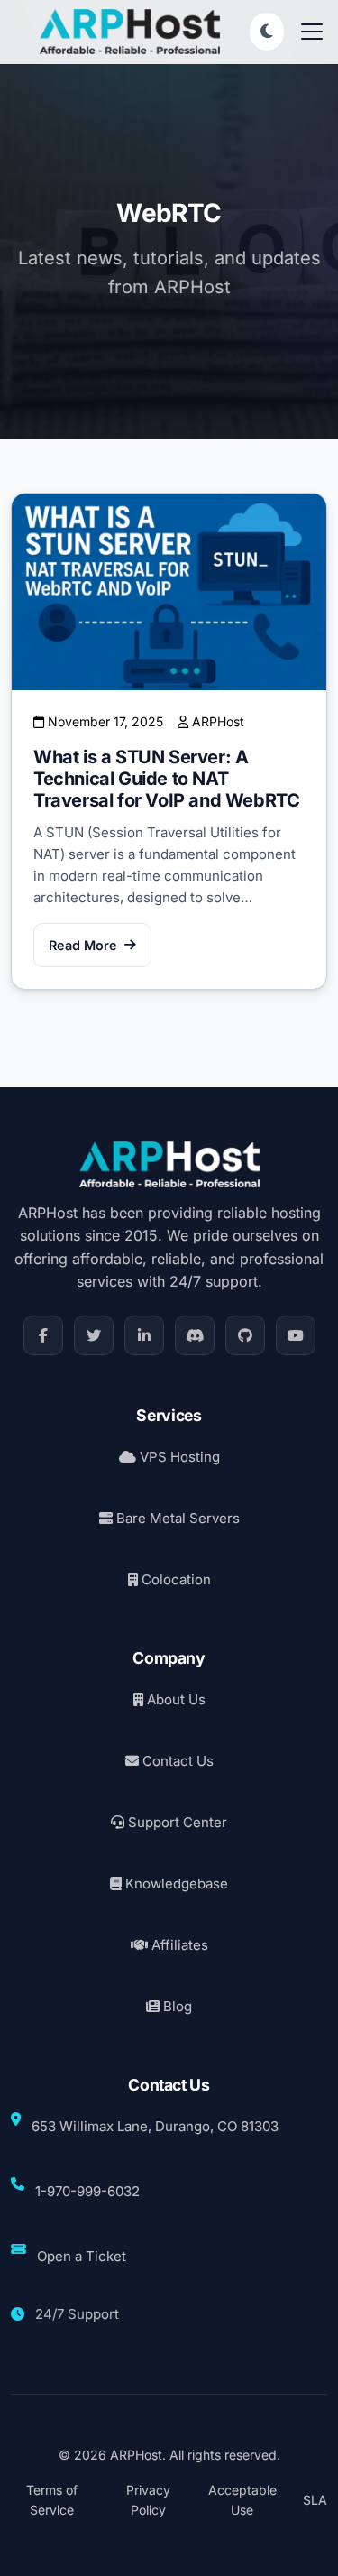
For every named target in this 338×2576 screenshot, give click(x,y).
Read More (83, 945)
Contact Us (176, 1761)
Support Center (176, 1822)
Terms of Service (52, 2500)
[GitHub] (245, 1335)
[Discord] (195, 1335)
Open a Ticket (82, 2256)
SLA (315, 2500)
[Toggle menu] (312, 32)
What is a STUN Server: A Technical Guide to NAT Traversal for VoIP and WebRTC (166, 779)
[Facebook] (43, 1335)
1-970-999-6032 (87, 2191)
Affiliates (178, 1945)
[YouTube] (296, 1335)
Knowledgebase (175, 1884)
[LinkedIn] (144, 1335)
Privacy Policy (148, 2500)
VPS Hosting (178, 1457)
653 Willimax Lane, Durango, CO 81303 (155, 2126)
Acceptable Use (242, 2500)
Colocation (174, 1579)
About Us (174, 1699)
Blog (176, 2006)
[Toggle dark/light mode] (267, 32)
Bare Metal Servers (176, 1518)
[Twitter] (94, 1335)
